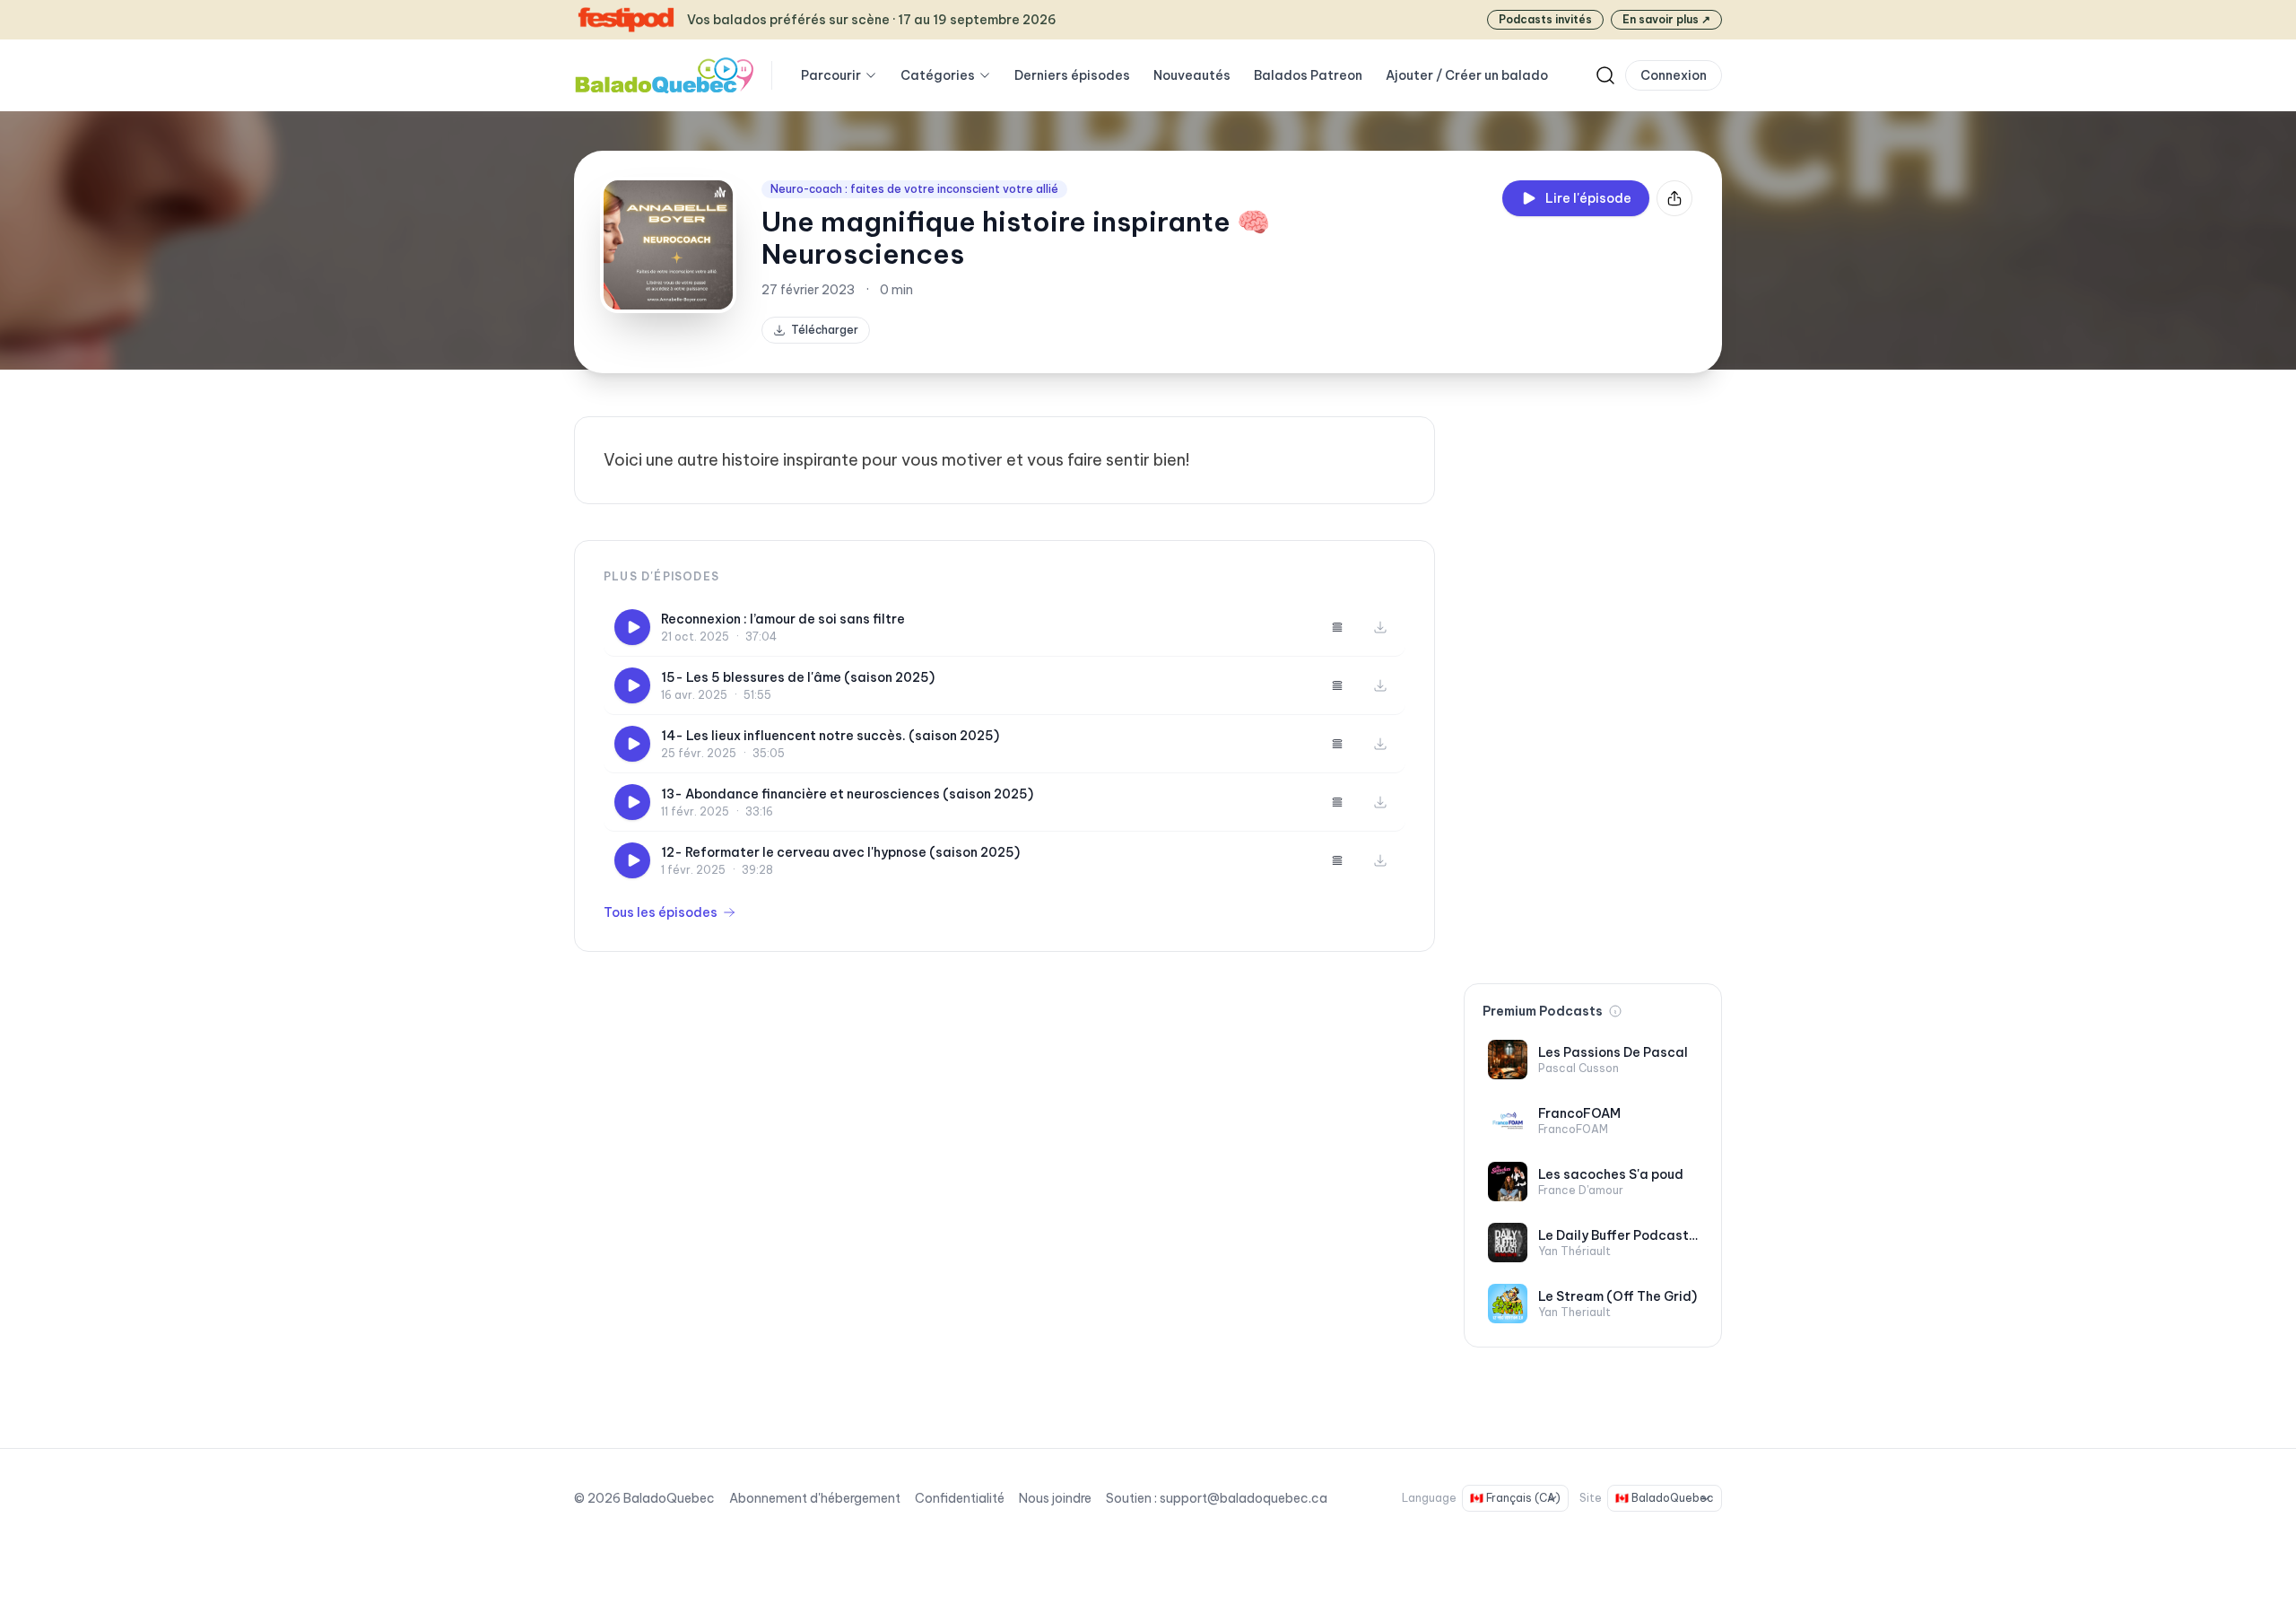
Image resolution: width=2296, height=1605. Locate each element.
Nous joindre (1055, 1498)
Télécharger (825, 330)
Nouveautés (1192, 75)
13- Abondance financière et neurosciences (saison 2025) (847, 794)
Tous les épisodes (661, 912)
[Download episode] (1380, 627)
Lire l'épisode (1588, 198)
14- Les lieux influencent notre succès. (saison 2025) (830, 736)
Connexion (1674, 75)
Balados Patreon (1308, 75)
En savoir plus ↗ (1666, 19)
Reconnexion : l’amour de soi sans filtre (783, 619)
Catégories (938, 75)
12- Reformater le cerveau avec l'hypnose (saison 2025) (840, 852)
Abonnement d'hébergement (815, 1498)
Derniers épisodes (1072, 75)
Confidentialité (960, 1498)
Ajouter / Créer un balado (1467, 75)
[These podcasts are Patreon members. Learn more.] (1615, 1011)
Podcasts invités (1545, 19)
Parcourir (831, 75)
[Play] (632, 627)
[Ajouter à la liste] (1337, 627)
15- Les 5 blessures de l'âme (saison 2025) (798, 677)
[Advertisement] (1593, 685)
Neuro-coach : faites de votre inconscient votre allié (914, 189)
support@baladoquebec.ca (1244, 1498)
